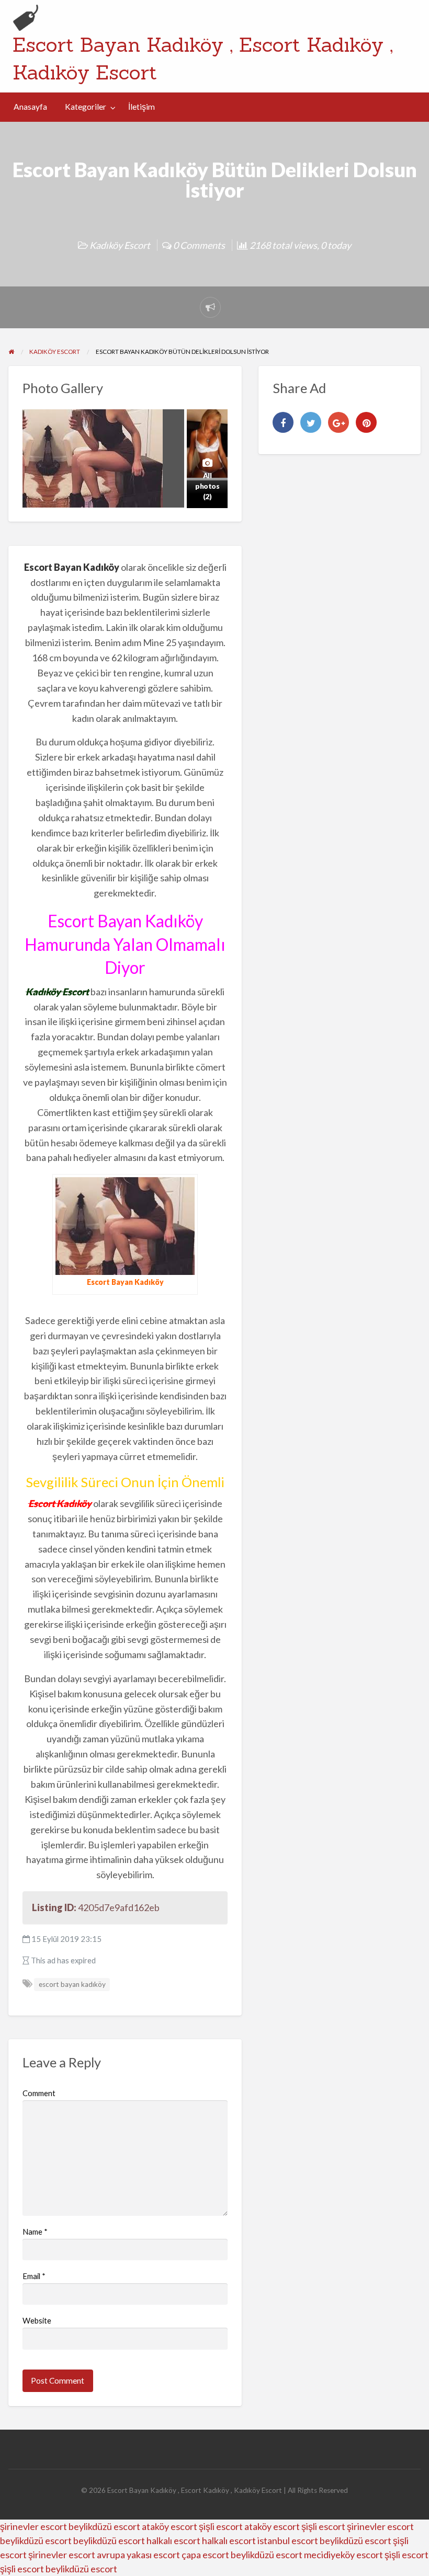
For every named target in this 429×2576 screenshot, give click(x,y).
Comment (39, 2093)
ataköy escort (170, 2526)
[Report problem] (210, 307)
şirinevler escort (33, 2526)
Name (35, 2232)
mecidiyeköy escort (343, 2555)
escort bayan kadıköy (72, 1984)
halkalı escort (173, 2540)
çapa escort (205, 2555)
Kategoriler (86, 107)
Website (37, 2320)
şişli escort (221, 2526)
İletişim (142, 107)
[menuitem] (30, 107)
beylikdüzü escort (104, 2526)
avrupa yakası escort (138, 2555)
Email (34, 2276)
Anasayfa (30, 107)
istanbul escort (288, 2540)
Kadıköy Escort (120, 245)
